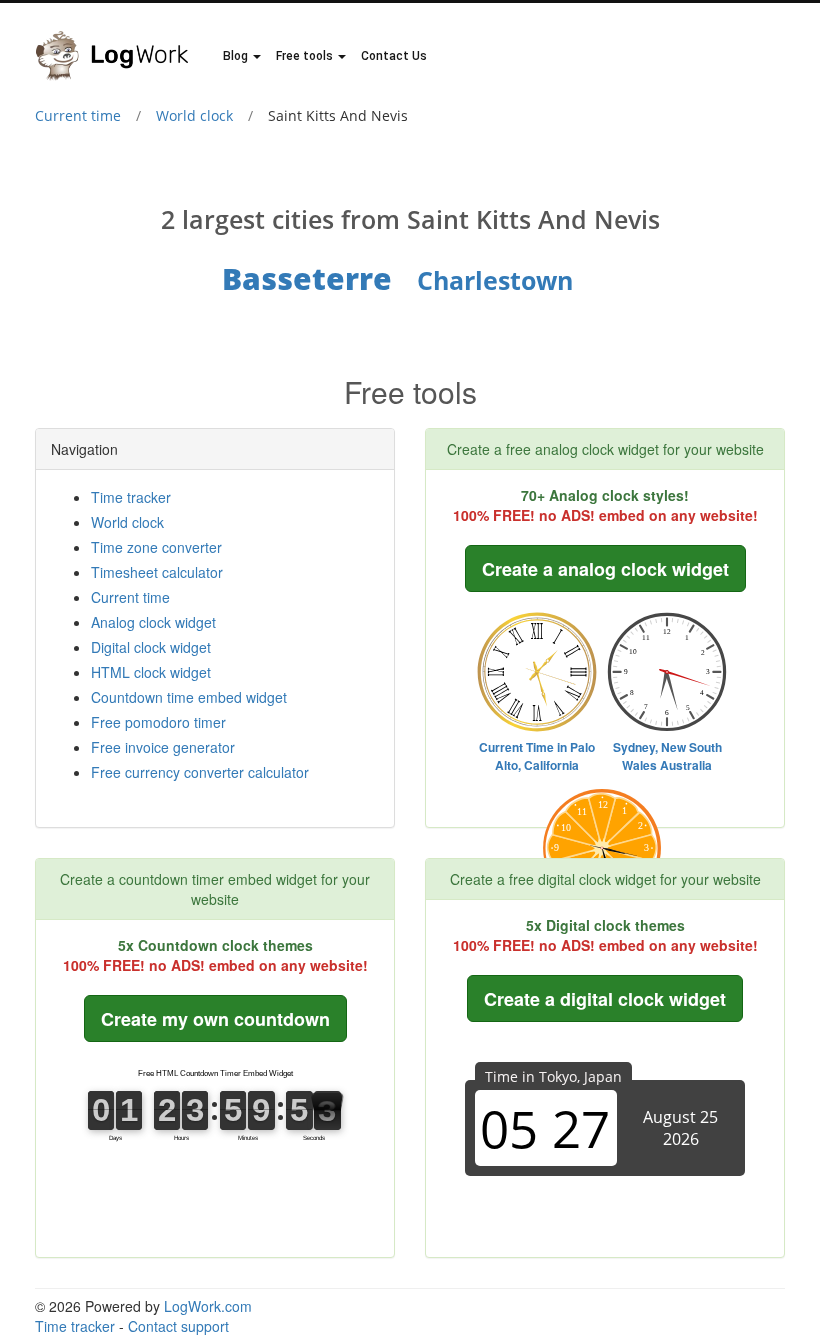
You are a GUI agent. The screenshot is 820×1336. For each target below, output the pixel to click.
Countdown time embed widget (189, 697)
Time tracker (131, 497)
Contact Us (394, 56)
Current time (78, 115)
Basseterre (307, 278)
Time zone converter (156, 547)
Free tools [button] (306, 56)
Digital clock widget (151, 647)
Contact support (178, 1326)
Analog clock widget (153, 622)
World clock (194, 115)
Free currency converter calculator (200, 772)
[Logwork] (119, 41)
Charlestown (495, 280)
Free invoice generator (163, 747)
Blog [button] (237, 56)
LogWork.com (208, 1306)
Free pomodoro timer (158, 722)
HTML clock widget (151, 672)
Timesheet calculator (157, 572)
